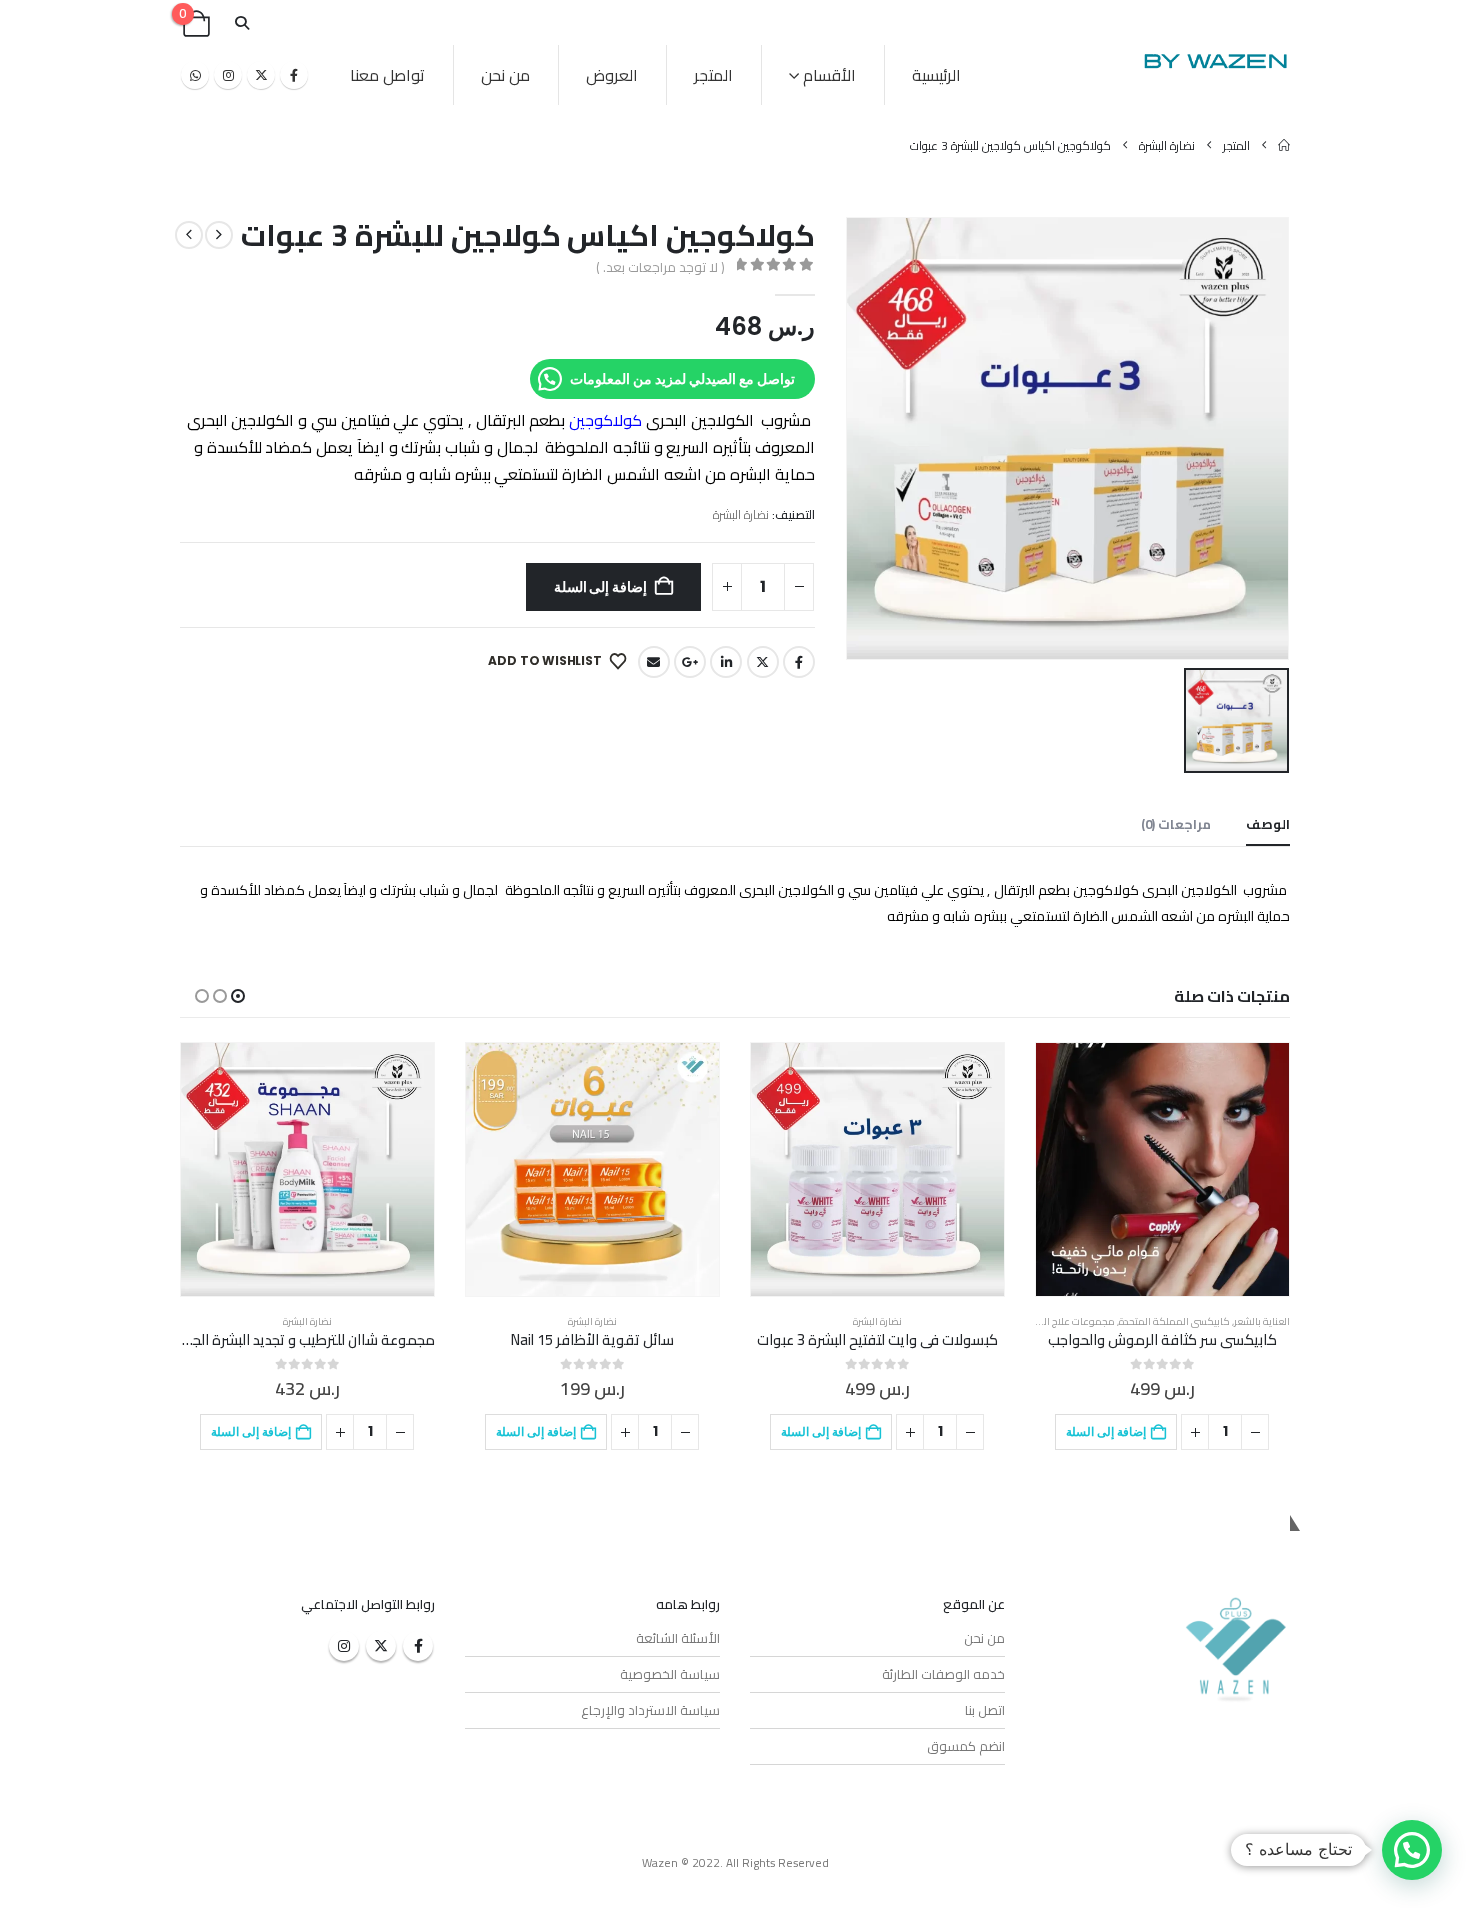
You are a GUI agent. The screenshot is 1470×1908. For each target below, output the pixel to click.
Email (654, 662)
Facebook (799, 662)
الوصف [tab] (1268, 824)
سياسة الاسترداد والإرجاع (650, 1710)
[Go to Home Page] (1284, 145)
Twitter (763, 662)
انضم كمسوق (966, 1746)
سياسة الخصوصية (670, 1674)
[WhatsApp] (195, 75)
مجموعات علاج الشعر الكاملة (1053, 1321)
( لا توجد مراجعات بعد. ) (660, 267)
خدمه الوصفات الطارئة (943, 1674)
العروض (612, 75)
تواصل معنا (387, 75)
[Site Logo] (1215, 60)
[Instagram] (228, 75)
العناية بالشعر (1262, 1321)
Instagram (344, 1646)
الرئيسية (936, 75)
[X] (261, 75)
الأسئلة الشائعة (678, 1638)
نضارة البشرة (741, 514)
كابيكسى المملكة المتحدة (1174, 1321)
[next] (189, 235)
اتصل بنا (985, 1710)
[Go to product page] (1162, 1169)
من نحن (505, 75)
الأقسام (829, 75)
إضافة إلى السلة (601, 587)
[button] (241, 23)
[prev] (219, 235)
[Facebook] (294, 75)
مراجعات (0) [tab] (1176, 824)
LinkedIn (726, 662)
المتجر (713, 75)
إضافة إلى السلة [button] (1106, 1431)
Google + (690, 662)
